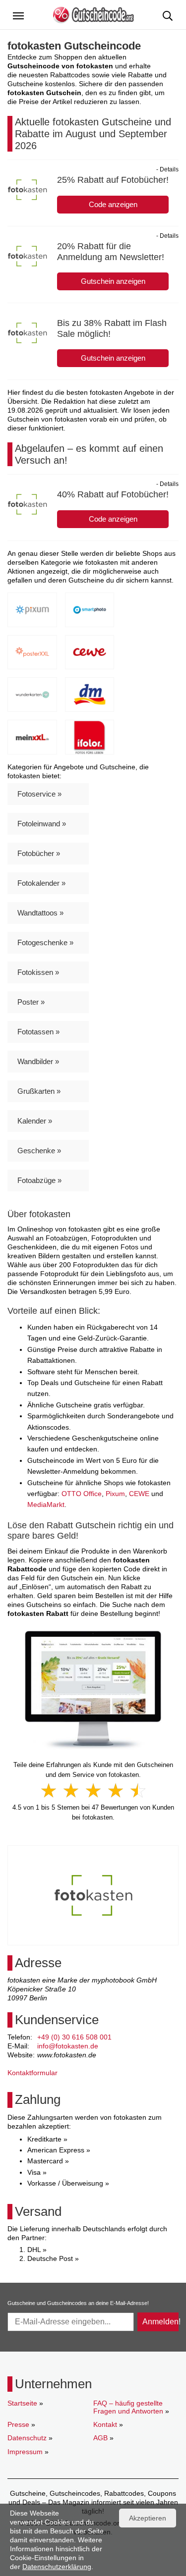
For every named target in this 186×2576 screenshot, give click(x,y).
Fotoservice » (39, 794)
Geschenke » (39, 1151)
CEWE (139, 1494)
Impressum (25, 2452)
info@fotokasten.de (68, 2046)
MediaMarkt (46, 1504)
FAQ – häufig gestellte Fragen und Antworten (128, 2407)
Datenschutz (27, 2438)
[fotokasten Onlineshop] (93, 1690)
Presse (18, 2424)
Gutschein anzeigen (113, 281)
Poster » (31, 1002)
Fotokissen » (38, 972)
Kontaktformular (32, 2073)
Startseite (22, 2403)
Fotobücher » (39, 853)
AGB (100, 2438)
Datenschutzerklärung (57, 2567)
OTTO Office (82, 1494)
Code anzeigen (113, 204)
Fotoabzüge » (39, 1180)
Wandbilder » (38, 1061)
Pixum (115, 1494)
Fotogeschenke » (45, 942)
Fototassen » (38, 1032)
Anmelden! (160, 2322)
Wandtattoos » (40, 913)
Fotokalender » (41, 883)
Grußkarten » (39, 1091)
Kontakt (105, 2424)
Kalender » (35, 1121)
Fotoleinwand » (42, 824)
